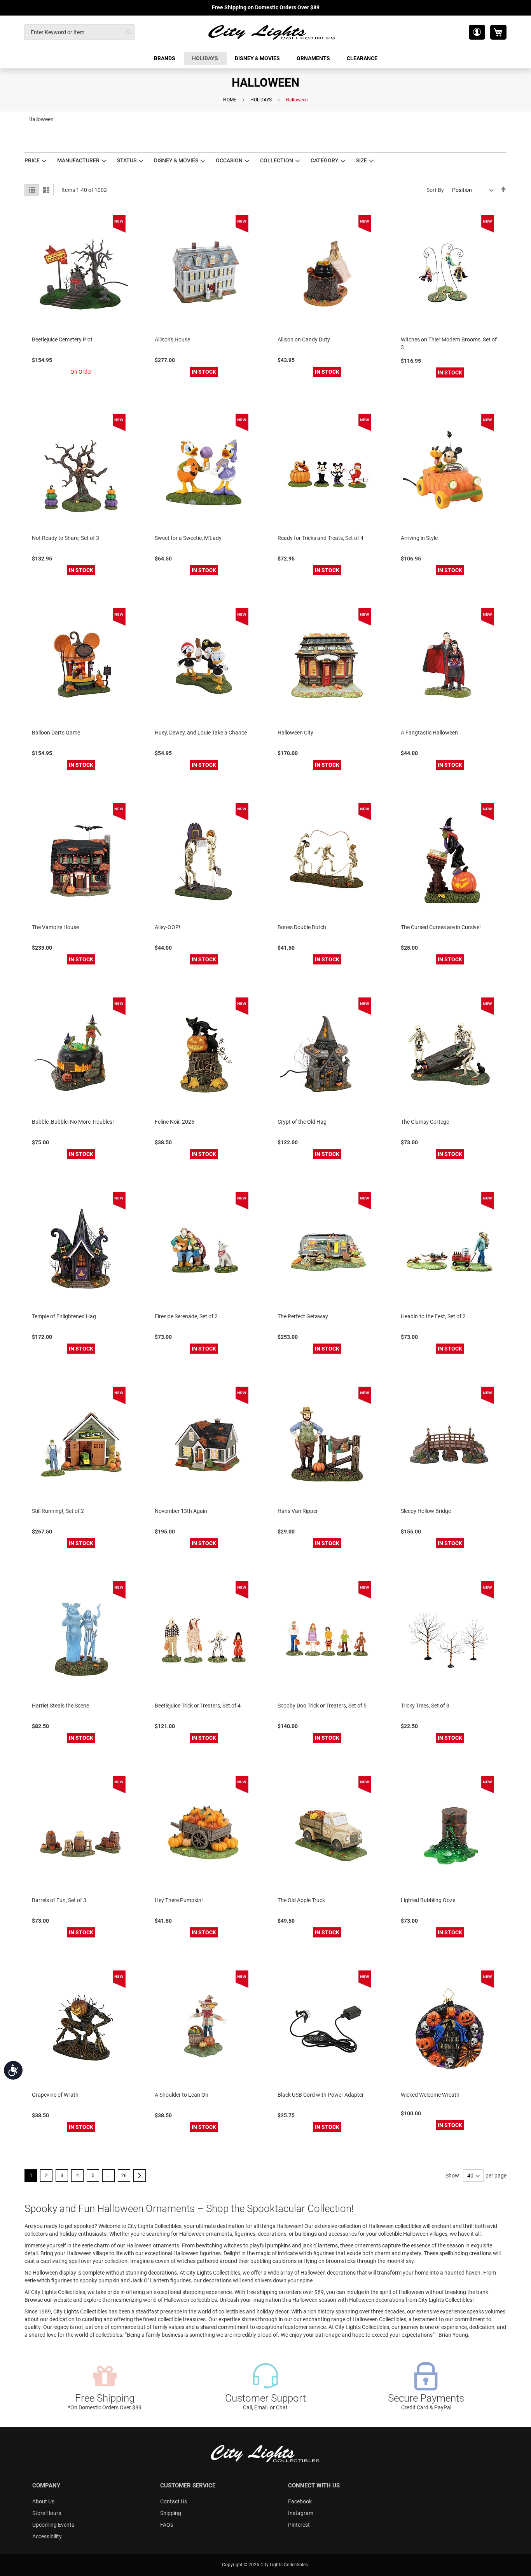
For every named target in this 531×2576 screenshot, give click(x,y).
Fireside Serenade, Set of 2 (186, 1316)
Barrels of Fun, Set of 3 (59, 1900)
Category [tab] (325, 160)
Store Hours (47, 2513)
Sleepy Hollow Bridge (426, 1511)
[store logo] (272, 32)
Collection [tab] (277, 160)
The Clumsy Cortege (425, 1122)
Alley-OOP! (168, 927)
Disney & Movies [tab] (176, 160)
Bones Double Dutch (302, 927)
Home (230, 100)
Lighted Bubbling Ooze (428, 1900)
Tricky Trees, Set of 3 (425, 1706)
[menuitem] (165, 58)
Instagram (301, 2513)
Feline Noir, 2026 (175, 1122)
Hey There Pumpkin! (179, 1900)
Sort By (435, 190)
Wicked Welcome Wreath (430, 2095)
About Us (43, 2501)
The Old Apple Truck (301, 1900)
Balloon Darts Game (56, 733)
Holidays (261, 100)
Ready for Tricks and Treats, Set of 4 (321, 538)
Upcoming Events (53, 2525)
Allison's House (172, 339)
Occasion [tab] (229, 160)
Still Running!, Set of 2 (58, 1511)
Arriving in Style (419, 538)
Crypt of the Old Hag (302, 1122)
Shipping (171, 2513)
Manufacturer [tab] (78, 160)
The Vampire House (55, 927)
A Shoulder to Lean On (182, 2095)
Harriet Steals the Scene (60, 1706)
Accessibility (47, 2536)
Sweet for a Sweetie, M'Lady (188, 538)
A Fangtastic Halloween (429, 733)
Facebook (300, 2501)
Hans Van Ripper (298, 1511)
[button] (477, 32)
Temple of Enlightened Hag (64, 1316)
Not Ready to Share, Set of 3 (66, 538)
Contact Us (174, 2501)
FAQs (167, 2525)
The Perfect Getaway (303, 1316)
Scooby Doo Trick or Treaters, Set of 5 (322, 1706)
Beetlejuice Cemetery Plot (62, 339)
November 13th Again (181, 1511)
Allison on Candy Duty (304, 339)
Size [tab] (362, 160)
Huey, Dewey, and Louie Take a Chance (201, 733)
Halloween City (295, 733)
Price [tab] (32, 160)
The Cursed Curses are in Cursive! (441, 927)
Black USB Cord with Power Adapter (321, 2095)
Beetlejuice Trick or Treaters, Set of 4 (198, 1706)
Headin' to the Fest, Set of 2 (433, 1316)
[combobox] (79, 32)
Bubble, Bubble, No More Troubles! (73, 1122)
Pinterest (299, 2525)
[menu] (265, 58)
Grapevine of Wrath (55, 2095)
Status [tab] (127, 160)
